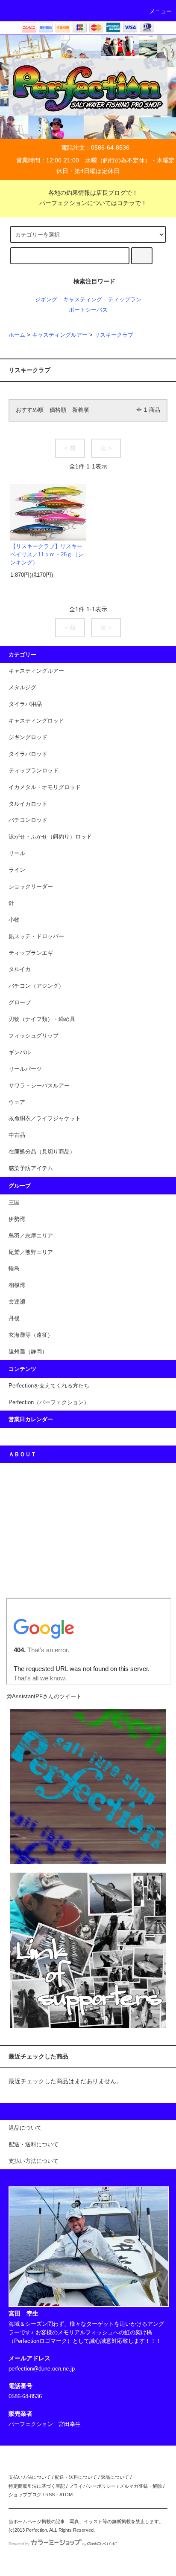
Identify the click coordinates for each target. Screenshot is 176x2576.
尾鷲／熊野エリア (31, 1252)
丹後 (14, 1318)
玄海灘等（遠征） (31, 1335)
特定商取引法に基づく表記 (37, 2486)
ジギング (46, 300)
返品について (115, 2477)
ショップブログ (25, 2495)
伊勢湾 (17, 1219)
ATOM (66, 2495)
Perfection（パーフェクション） (49, 1402)
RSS (50, 2495)
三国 (14, 1203)
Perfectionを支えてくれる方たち (49, 1386)
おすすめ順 (30, 410)
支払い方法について (30, 2477)
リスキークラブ (114, 335)
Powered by (19, 2544)
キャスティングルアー (60, 335)
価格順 (58, 410)
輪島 (14, 1269)
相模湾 (17, 1285)
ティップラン (125, 300)
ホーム (17, 335)
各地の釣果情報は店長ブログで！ (93, 193)
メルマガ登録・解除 (141, 2486)
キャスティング (83, 300)
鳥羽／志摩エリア (31, 1236)
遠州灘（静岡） (28, 1352)
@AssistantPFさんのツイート (44, 1697)
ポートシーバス (88, 310)
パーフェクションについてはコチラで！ (93, 203)
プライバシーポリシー (92, 2486)
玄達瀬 (17, 1302)
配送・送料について (76, 2477)
